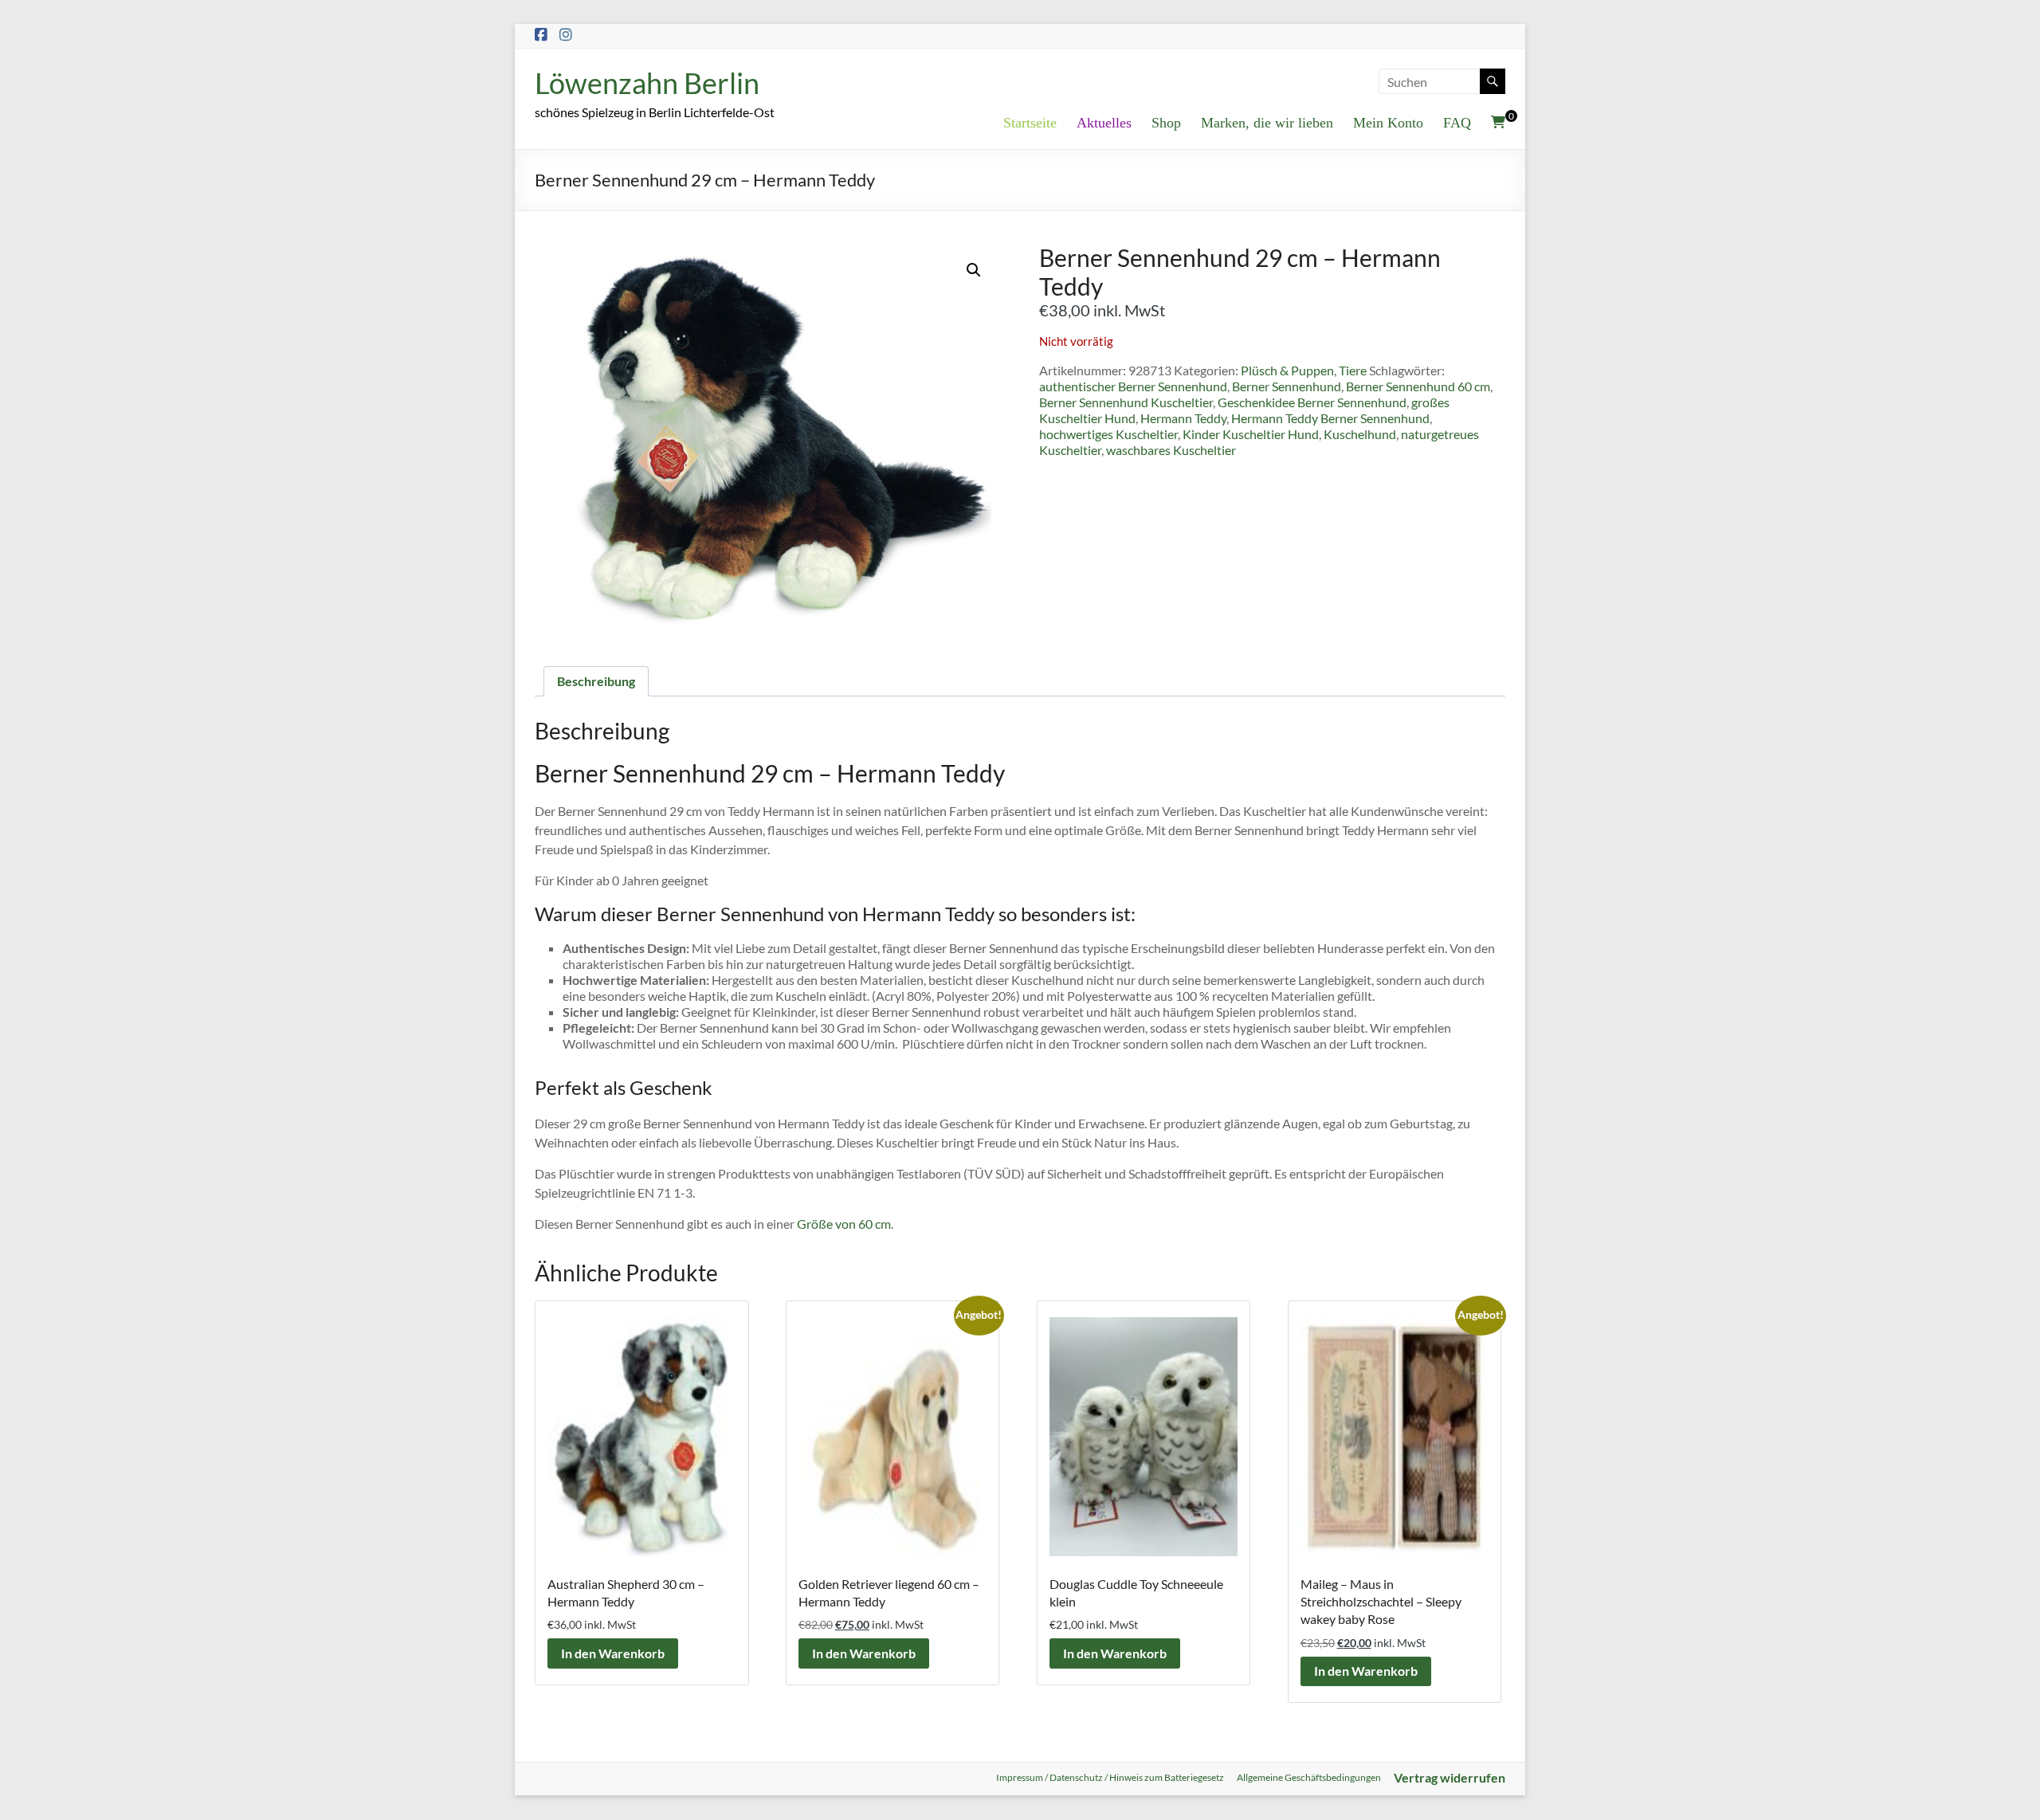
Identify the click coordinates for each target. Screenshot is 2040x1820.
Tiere (1353, 370)
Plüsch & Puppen (1287, 370)
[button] (974, 270)
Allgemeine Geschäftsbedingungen (1309, 1777)
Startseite (1030, 123)
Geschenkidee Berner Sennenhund (1312, 402)
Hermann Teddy (1183, 418)
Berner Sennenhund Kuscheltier (1126, 402)
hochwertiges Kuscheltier (1108, 434)
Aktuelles (1104, 123)
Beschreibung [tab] (596, 681)
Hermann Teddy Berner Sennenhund (1330, 418)
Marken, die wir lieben (1267, 123)
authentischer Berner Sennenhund (1133, 386)
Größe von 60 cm (844, 1224)
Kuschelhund (1360, 434)
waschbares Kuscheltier (1171, 450)
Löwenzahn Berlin (647, 83)
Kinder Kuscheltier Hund (1251, 434)
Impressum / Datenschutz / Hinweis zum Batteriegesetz (1110, 1777)
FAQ (1457, 123)
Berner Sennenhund (1287, 386)
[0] (1498, 122)
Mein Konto (1388, 123)
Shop (1166, 123)
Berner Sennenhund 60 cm (1418, 386)
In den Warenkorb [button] (613, 1653)
